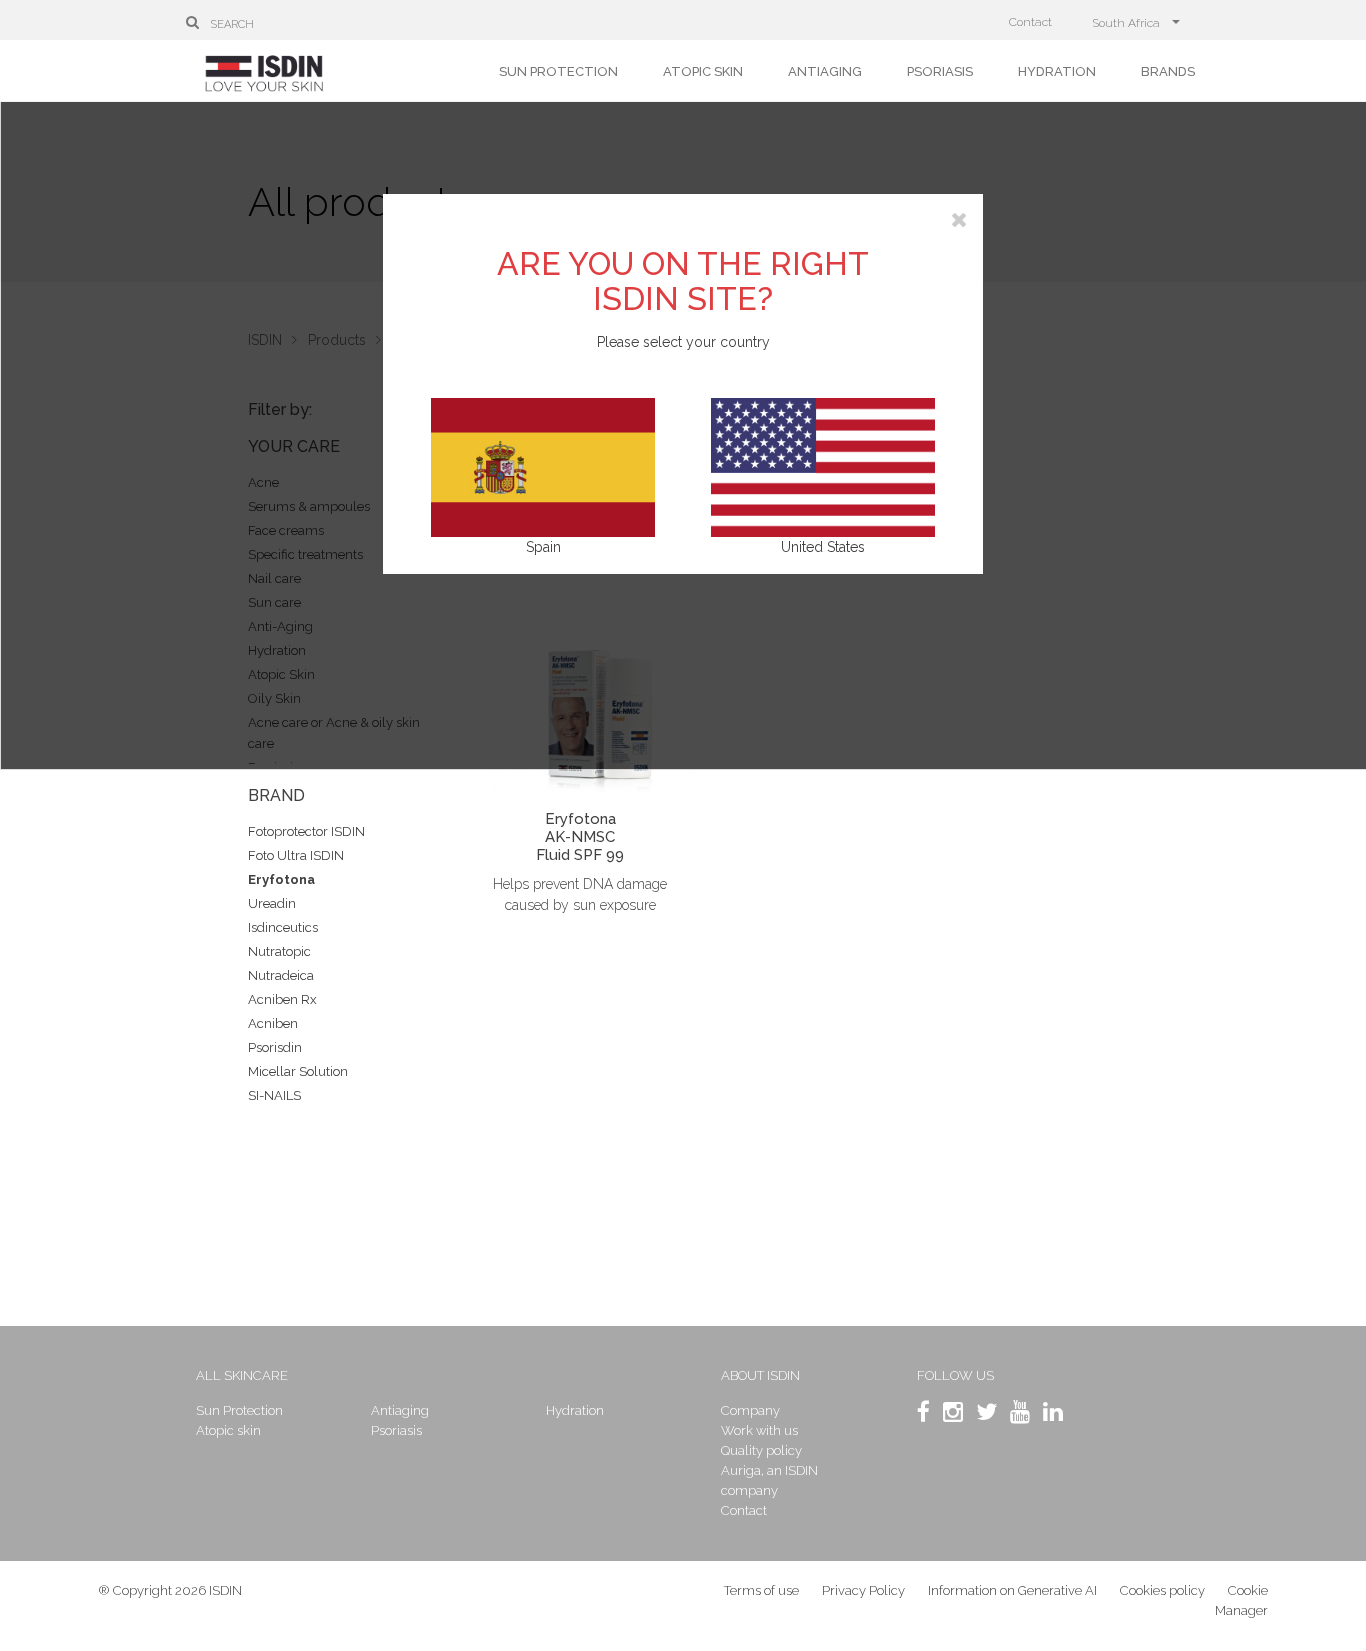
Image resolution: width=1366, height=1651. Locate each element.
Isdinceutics (283, 927)
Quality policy (761, 1450)
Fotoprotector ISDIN (306, 831)
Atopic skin (703, 71)
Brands (1168, 71)
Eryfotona (281, 879)
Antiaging (825, 71)
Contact (1030, 22)
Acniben (273, 1023)
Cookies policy (1162, 1590)
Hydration (1057, 71)
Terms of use (761, 1590)
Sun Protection (558, 71)
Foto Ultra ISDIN (296, 855)
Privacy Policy (863, 1590)
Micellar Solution (298, 1071)
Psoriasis (940, 71)
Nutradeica (281, 975)
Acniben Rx (282, 999)
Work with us (759, 1430)
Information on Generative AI (1012, 1590)
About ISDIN (760, 1375)
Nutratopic (279, 951)
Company (750, 1410)
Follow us (955, 1375)
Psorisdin (275, 1047)
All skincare (242, 1375)
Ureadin (272, 903)
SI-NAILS (274, 1095)
